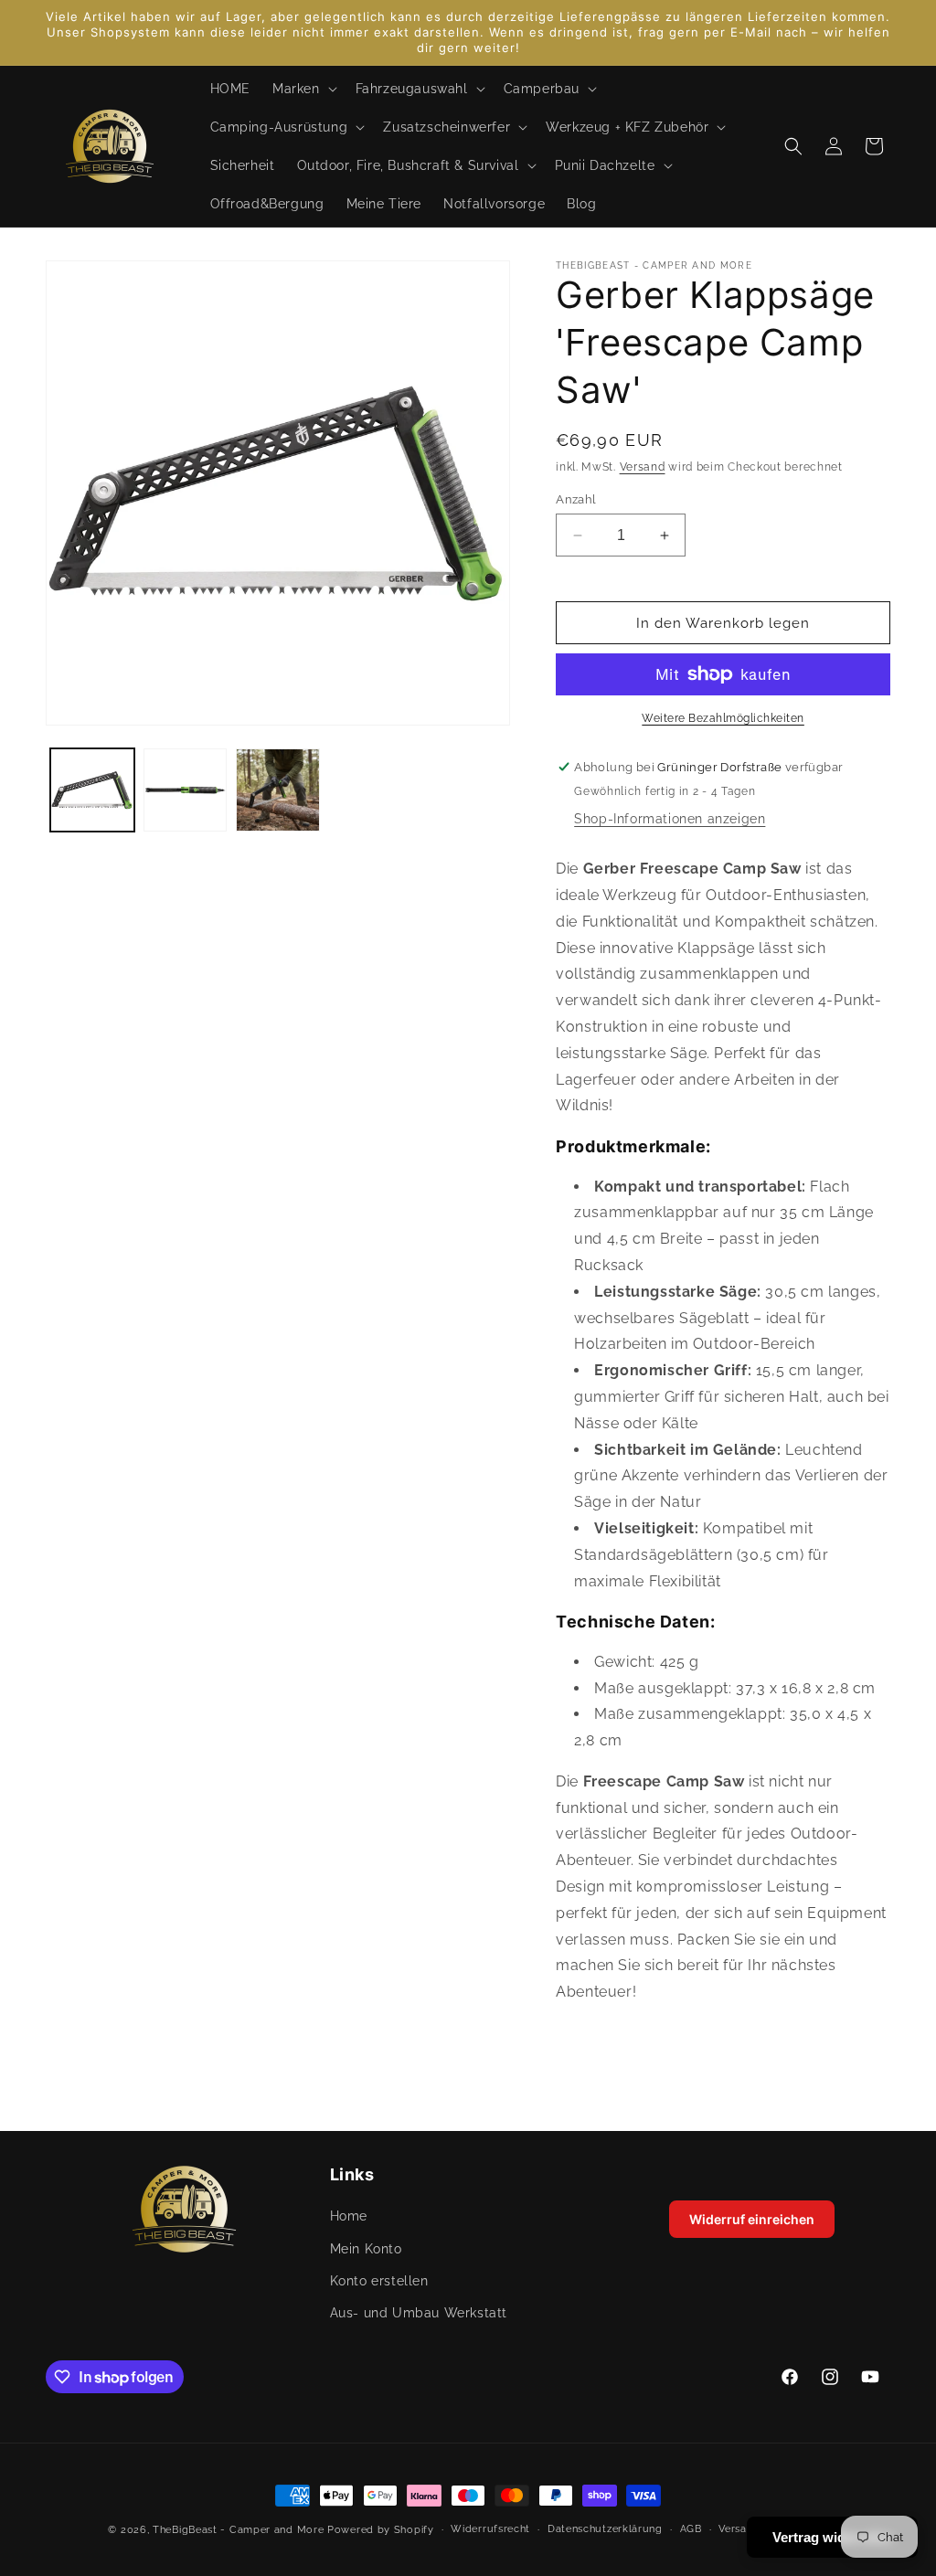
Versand (643, 467)
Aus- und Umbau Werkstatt (419, 2313)
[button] (303, 89)
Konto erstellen (379, 2281)
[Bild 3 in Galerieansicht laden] (278, 790)
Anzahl (576, 499)
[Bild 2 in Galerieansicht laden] (186, 790)
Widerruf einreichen (752, 2219)
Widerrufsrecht (490, 2529)
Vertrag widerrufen (832, 2537)
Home (349, 2216)
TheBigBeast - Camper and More (238, 2530)
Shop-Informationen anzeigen (670, 819)
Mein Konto (366, 2249)
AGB (691, 2529)
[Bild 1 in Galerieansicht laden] (92, 790)
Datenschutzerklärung (605, 2529)
